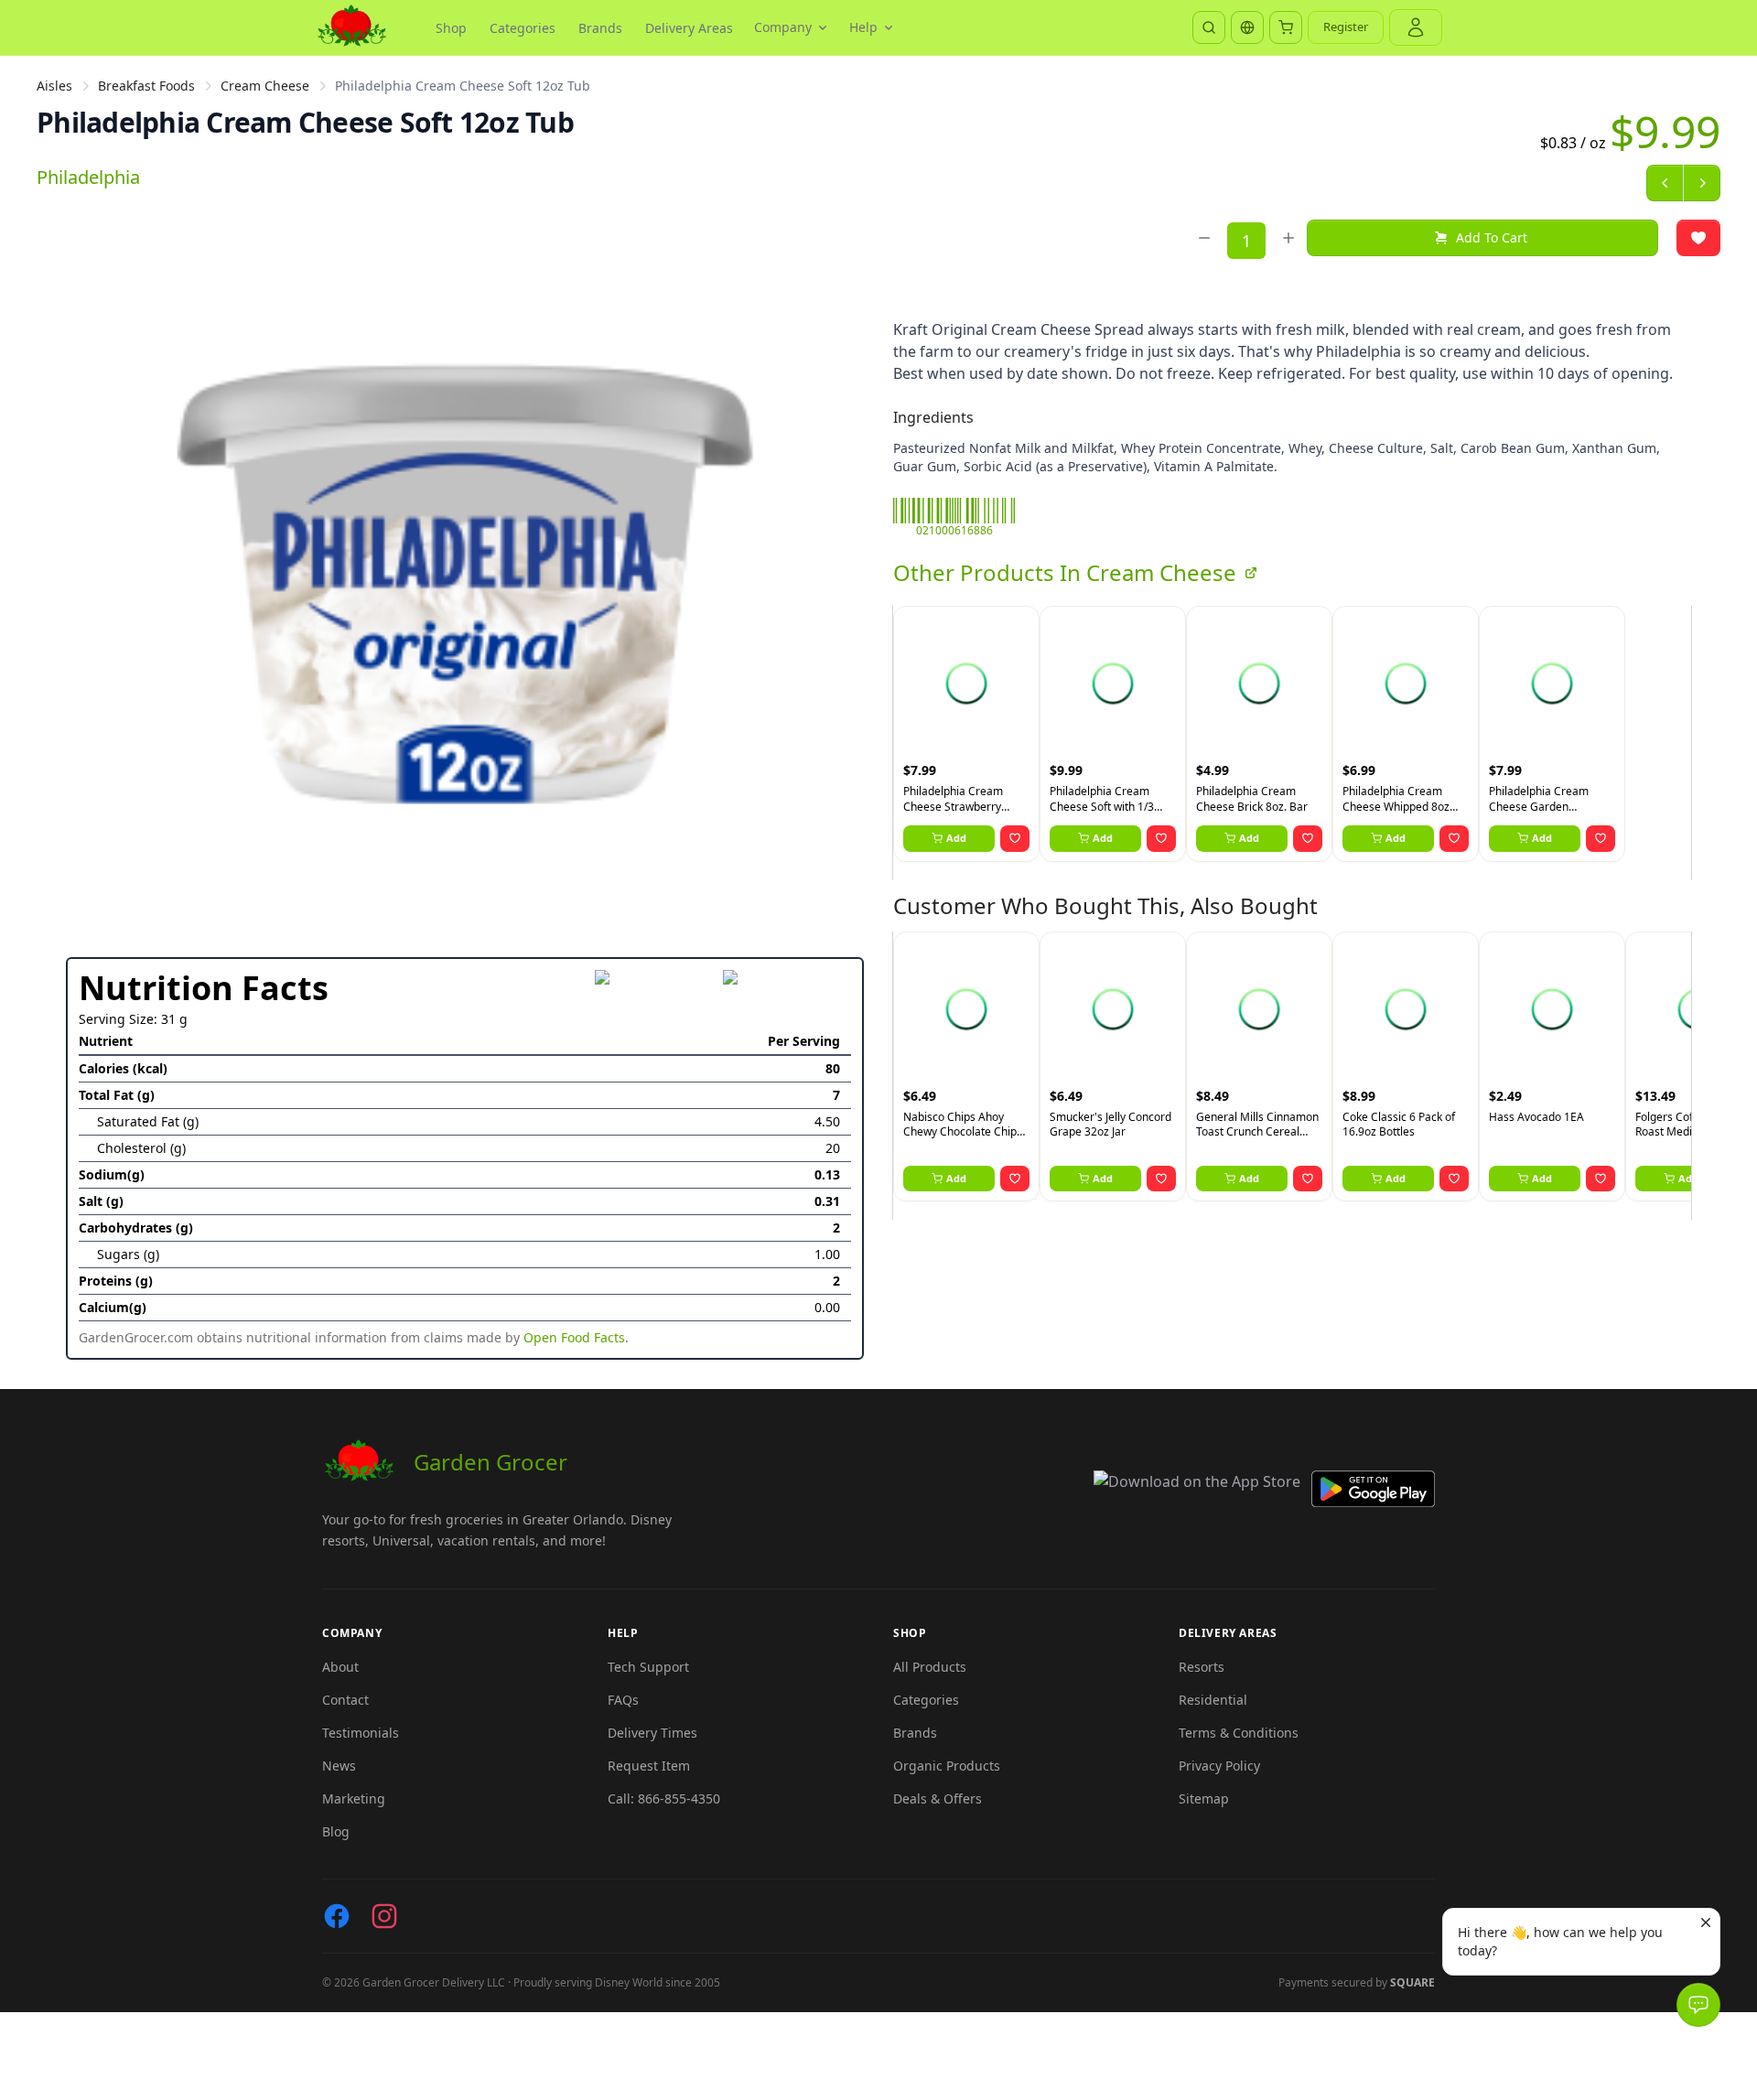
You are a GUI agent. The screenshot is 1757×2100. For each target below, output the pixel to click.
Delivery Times (652, 1733)
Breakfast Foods (146, 86)
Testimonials (361, 1733)
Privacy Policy (1219, 1766)
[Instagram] (384, 1916)
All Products (930, 1667)
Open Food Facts (574, 1337)
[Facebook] (337, 1916)
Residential (1213, 1700)
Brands (600, 28)
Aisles (54, 86)
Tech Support (648, 1667)
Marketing (354, 1798)
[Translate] (1247, 27)
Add (956, 838)
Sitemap (1204, 1798)
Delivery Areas (689, 28)
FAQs (623, 1700)
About (340, 1667)
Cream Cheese (265, 86)
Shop (451, 28)
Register (1346, 27)
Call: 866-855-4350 (664, 1798)
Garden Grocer (490, 1462)
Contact (345, 1700)
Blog (336, 1831)
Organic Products (947, 1766)
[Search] (1209, 27)
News (339, 1766)
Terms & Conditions (1239, 1733)
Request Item (649, 1766)
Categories (523, 28)
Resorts (1202, 1667)
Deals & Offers (938, 1798)
